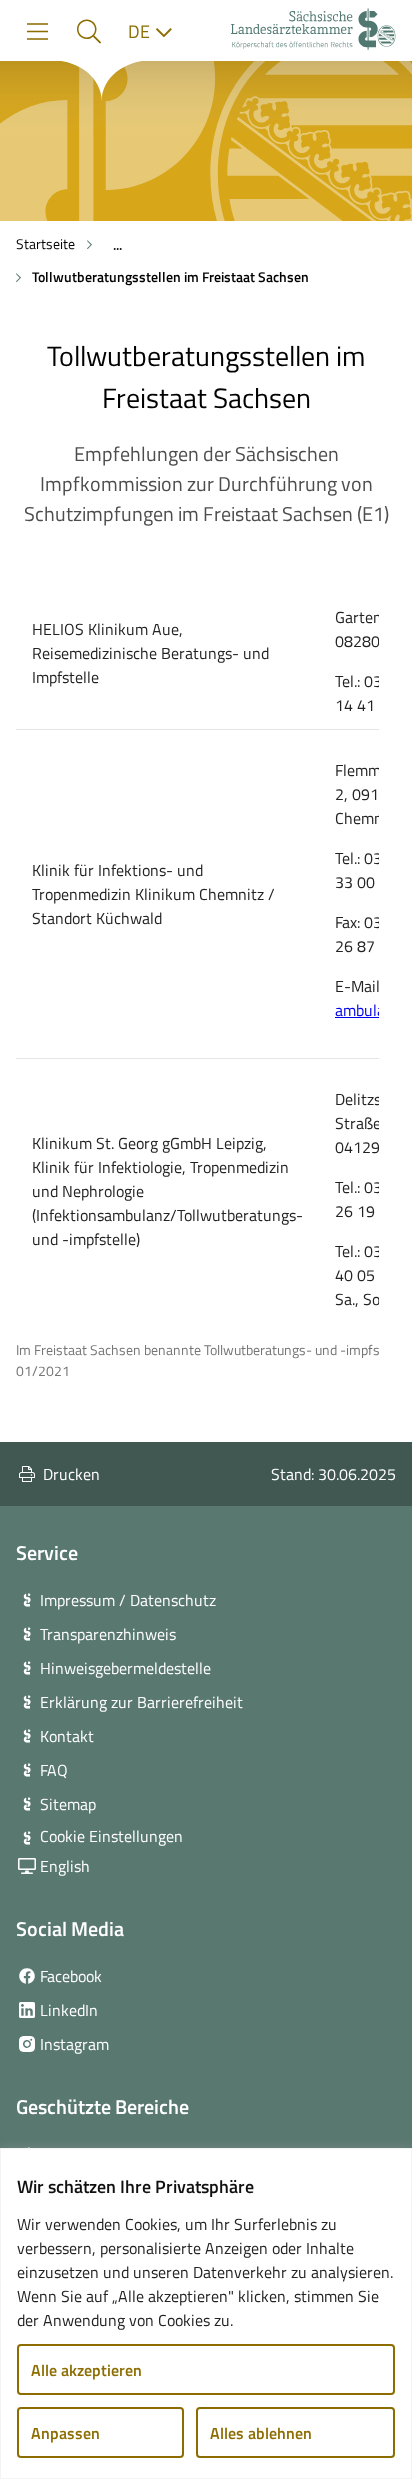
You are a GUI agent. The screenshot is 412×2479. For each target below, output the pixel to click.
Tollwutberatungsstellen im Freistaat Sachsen (170, 276)
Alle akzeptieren (86, 2370)
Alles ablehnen (261, 2433)
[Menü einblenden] (37, 31)
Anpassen (65, 2433)
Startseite (45, 243)
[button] (88, 31)
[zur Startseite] (313, 31)
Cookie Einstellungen (111, 1836)
